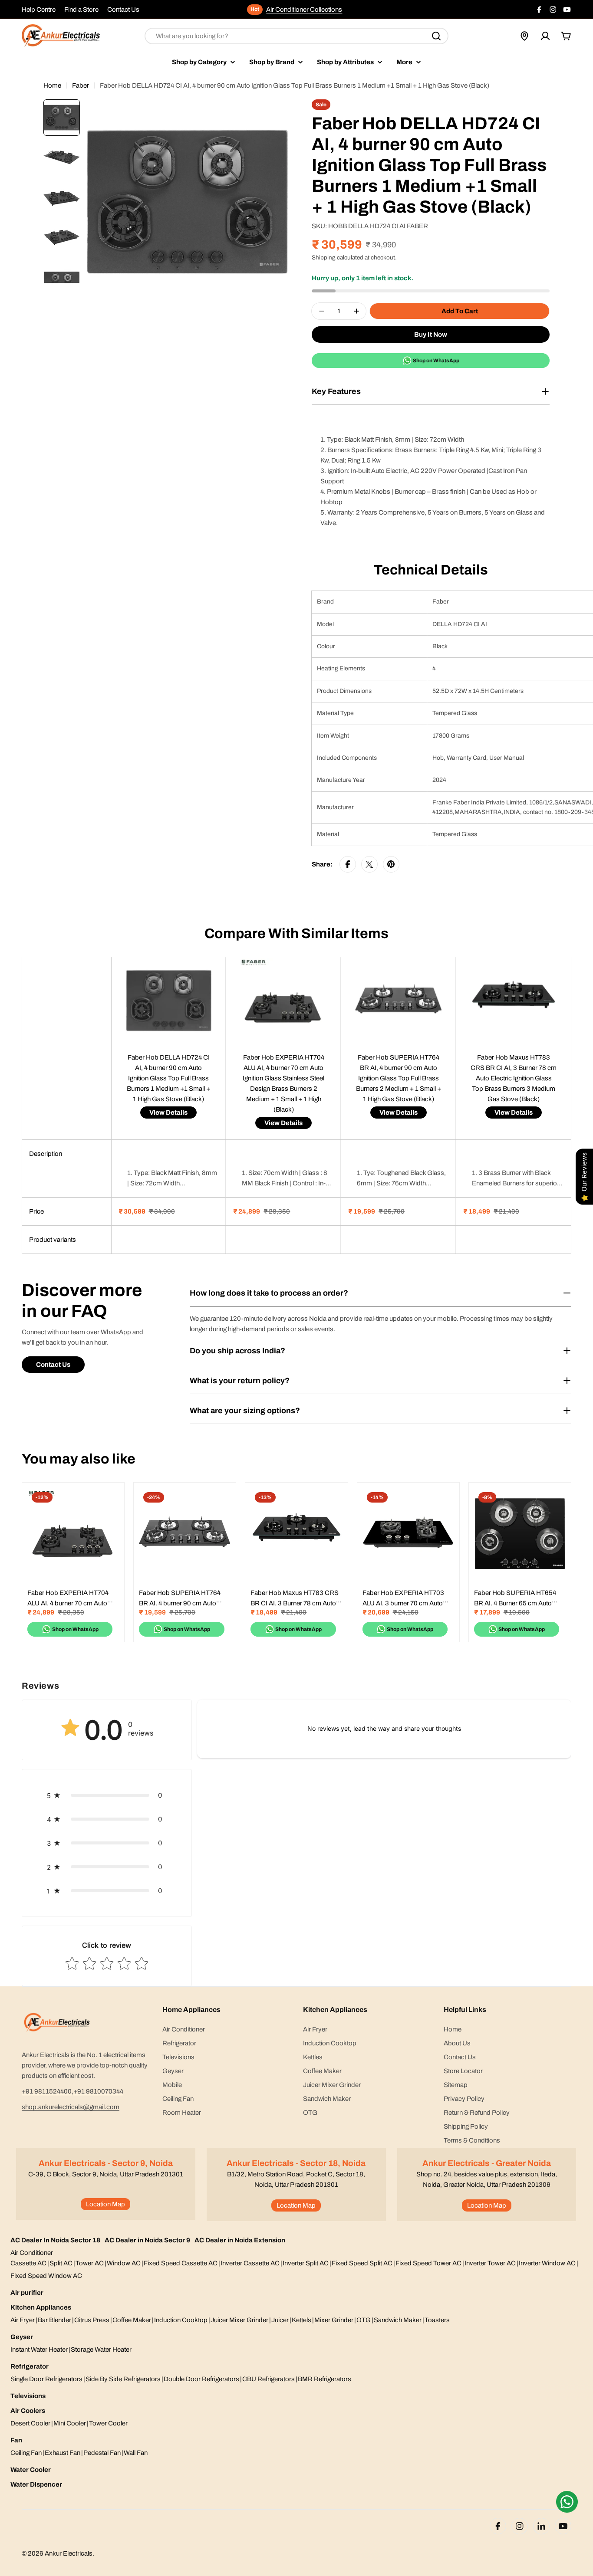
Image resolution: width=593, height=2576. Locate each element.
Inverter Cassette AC (250, 2263)
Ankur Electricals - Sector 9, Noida (106, 2163)
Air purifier (27, 2293)
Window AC (124, 2263)
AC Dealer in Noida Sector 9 (147, 2240)
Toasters (437, 2320)
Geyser (22, 2337)
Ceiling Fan (26, 2453)
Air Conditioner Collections (304, 10)
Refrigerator (30, 2366)
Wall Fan (136, 2453)
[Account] (545, 36)
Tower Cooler (108, 2423)
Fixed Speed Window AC (46, 2276)
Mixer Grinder (334, 2320)
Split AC (61, 2263)
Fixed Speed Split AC (362, 2263)
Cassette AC (28, 2263)
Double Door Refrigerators (201, 2379)
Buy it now (431, 335)
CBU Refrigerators (268, 2379)
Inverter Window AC (547, 2263)
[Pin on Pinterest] (391, 864)
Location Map (105, 2204)
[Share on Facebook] (348, 864)
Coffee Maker (132, 2320)
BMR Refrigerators (325, 2379)
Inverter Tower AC (490, 2263)
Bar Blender (54, 2320)
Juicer (280, 2320)
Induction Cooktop (181, 2320)
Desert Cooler (30, 2423)
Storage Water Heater (101, 2350)
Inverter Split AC (306, 2263)
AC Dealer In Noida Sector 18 (55, 2240)
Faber (81, 85)
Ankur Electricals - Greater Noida (487, 2163)
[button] (107, 1795)
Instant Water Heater (39, 2350)
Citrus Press (92, 2320)
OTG (364, 2320)
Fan (16, 2440)
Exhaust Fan (63, 2453)
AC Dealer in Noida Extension (240, 2240)
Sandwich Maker (398, 2320)
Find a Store (81, 10)
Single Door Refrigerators (46, 2379)
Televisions (28, 2396)
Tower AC (90, 2263)
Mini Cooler (70, 2423)
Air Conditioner (32, 2253)
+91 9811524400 (47, 2091)
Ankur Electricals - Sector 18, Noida (296, 2163)
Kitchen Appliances (41, 2307)
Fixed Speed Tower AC (428, 2263)
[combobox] (296, 36)
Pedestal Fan (102, 2453)
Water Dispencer (36, 2484)
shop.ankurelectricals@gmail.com (71, 2107)
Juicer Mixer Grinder (239, 2320)
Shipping (324, 258)
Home (52, 85)
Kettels (301, 2320)
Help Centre (39, 10)
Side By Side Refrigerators (123, 2379)
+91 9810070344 (98, 2091)
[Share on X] (369, 864)
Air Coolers (28, 2411)
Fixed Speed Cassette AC (181, 2263)
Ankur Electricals (69, 2553)
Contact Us (123, 10)
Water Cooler (31, 2470)
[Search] (436, 36)
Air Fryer (23, 2320)
